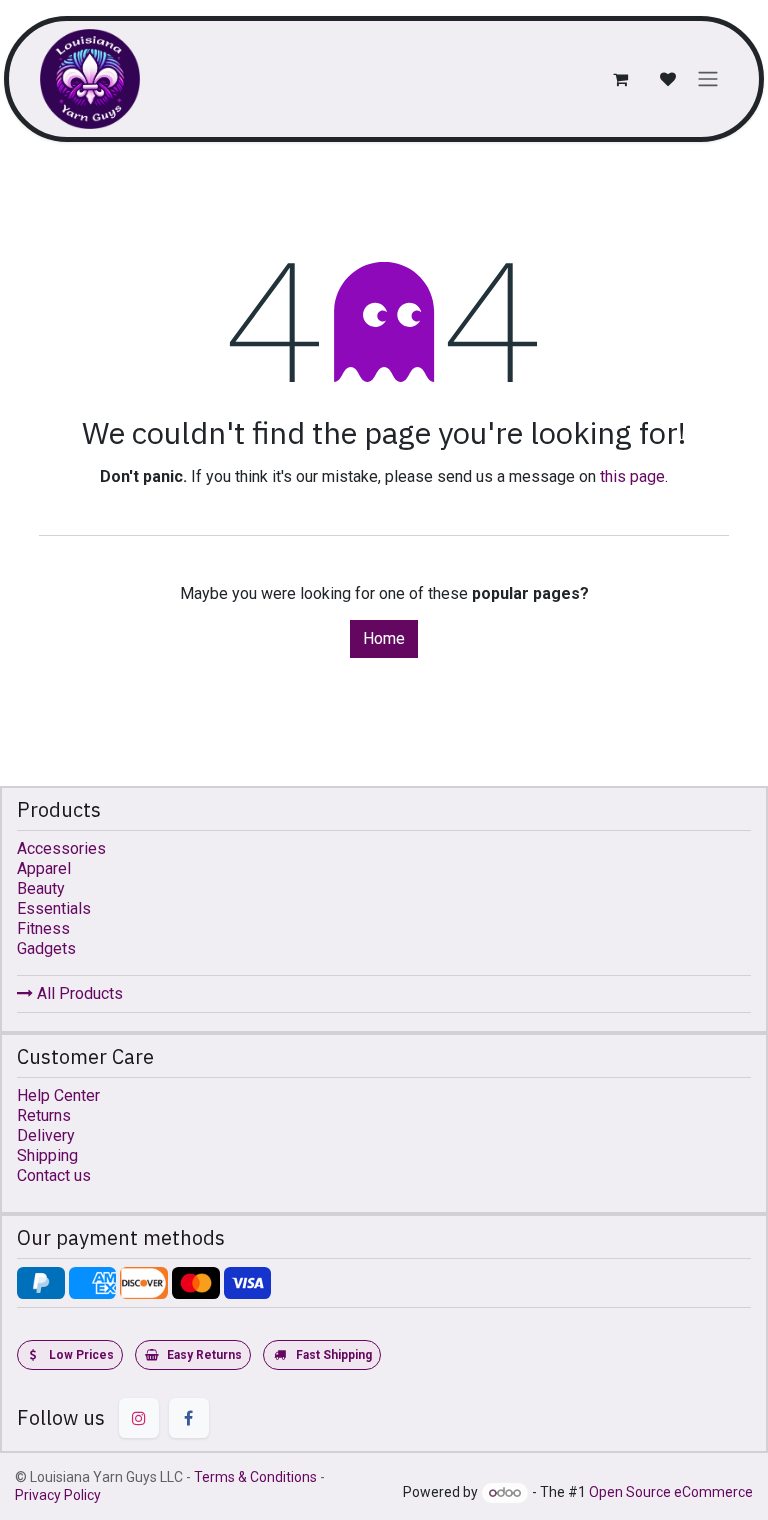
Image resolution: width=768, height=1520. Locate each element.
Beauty (41, 888)
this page (632, 476)
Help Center (58, 1095)
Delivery (46, 1135)
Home (384, 638)
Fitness (43, 928)
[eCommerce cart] (620, 79)
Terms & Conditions (255, 1477)
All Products (78, 993)
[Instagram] (139, 1418)
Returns (44, 1115)
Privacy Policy (58, 1495)
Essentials (54, 908)
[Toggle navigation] (708, 79)
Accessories (61, 848)
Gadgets (46, 948)
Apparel (44, 868)
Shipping (47, 1155)
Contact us (54, 1175)
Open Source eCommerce (671, 1492)
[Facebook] (189, 1418)
